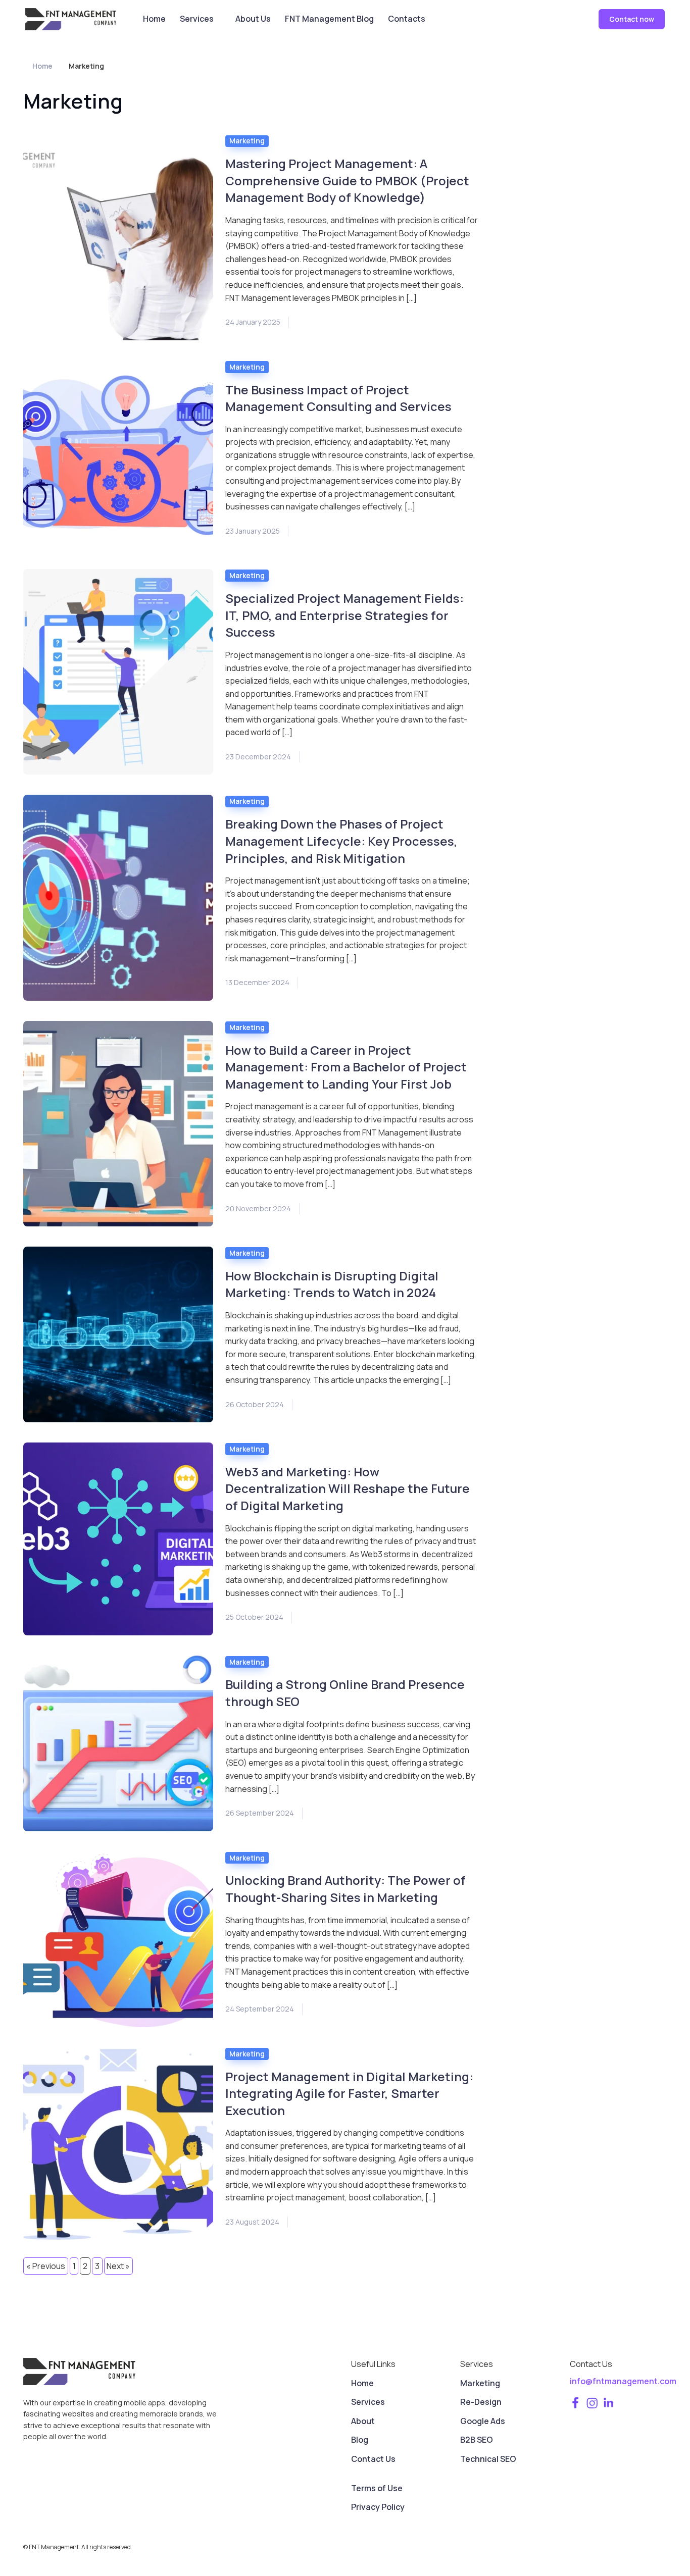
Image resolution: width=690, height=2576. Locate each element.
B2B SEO (477, 2440)
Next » (118, 2266)
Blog (360, 2440)
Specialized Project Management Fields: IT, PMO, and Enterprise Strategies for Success (344, 615)
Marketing (247, 141)
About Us (253, 19)
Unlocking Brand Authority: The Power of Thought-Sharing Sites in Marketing (346, 1889)
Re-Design (481, 2402)
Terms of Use (377, 2488)
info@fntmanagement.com (623, 2381)
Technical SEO (488, 2459)
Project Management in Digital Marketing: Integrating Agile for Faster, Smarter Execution (349, 2093)
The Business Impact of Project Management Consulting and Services (338, 398)
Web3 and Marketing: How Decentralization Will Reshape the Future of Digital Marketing (348, 1488)
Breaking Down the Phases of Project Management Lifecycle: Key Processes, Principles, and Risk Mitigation (341, 841)
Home (154, 19)
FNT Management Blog (329, 19)
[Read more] (118, 237)
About (363, 2421)
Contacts (407, 19)
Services (197, 19)
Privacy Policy (378, 2507)
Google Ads (483, 2421)
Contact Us (373, 2459)
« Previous (46, 2266)
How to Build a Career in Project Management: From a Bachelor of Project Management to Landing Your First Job (346, 1067)
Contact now (632, 19)
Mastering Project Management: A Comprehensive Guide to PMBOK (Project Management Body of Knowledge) (347, 180)
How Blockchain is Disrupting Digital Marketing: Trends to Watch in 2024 (332, 1284)
